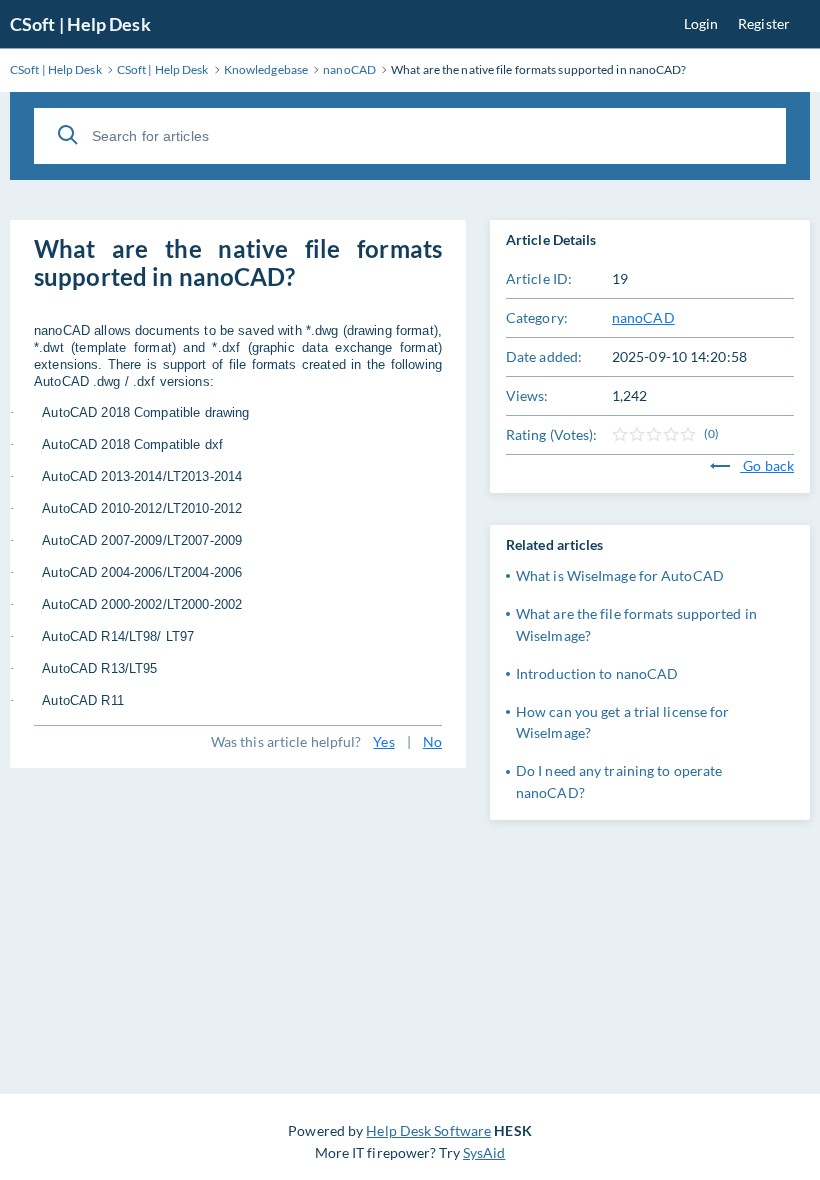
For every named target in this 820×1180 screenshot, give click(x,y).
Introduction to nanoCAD (597, 673)
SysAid (484, 1152)
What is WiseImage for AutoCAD (620, 575)
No (432, 741)
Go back (767, 465)
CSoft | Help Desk (80, 24)
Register (764, 23)
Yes (383, 741)
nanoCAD (643, 317)
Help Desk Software (428, 1130)
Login (701, 23)
